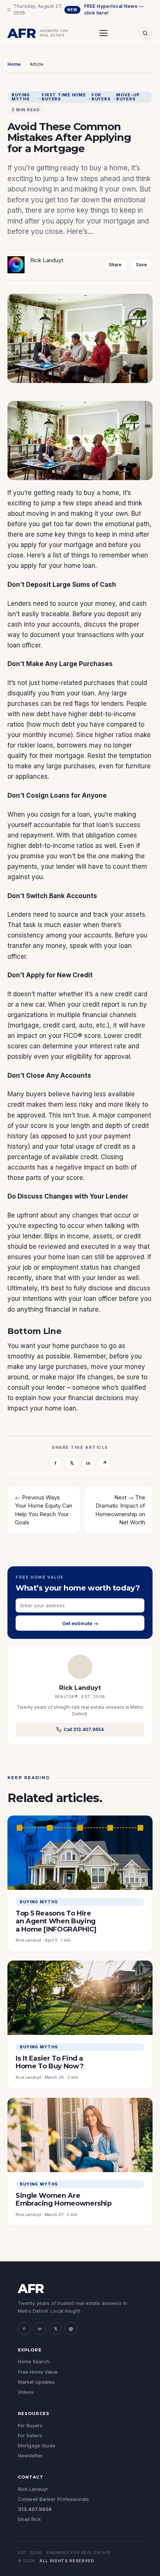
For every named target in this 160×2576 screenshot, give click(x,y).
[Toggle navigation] (103, 33)
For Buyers (101, 97)
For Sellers (30, 2435)
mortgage (79, 545)
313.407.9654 (35, 2509)
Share (115, 265)
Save (141, 265)
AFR (31, 2289)
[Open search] (145, 33)
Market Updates (36, 2382)
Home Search (34, 2361)
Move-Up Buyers (128, 97)
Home (14, 64)
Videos (26, 2392)
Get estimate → (80, 1623)
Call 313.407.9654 (84, 1729)
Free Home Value (38, 2372)
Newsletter (30, 2456)
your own (114, 514)
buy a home (101, 493)
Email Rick (29, 2519)
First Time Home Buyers (64, 97)
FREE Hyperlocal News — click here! (105, 9)
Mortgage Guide (37, 2445)
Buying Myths (21, 97)
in (88, 1463)
